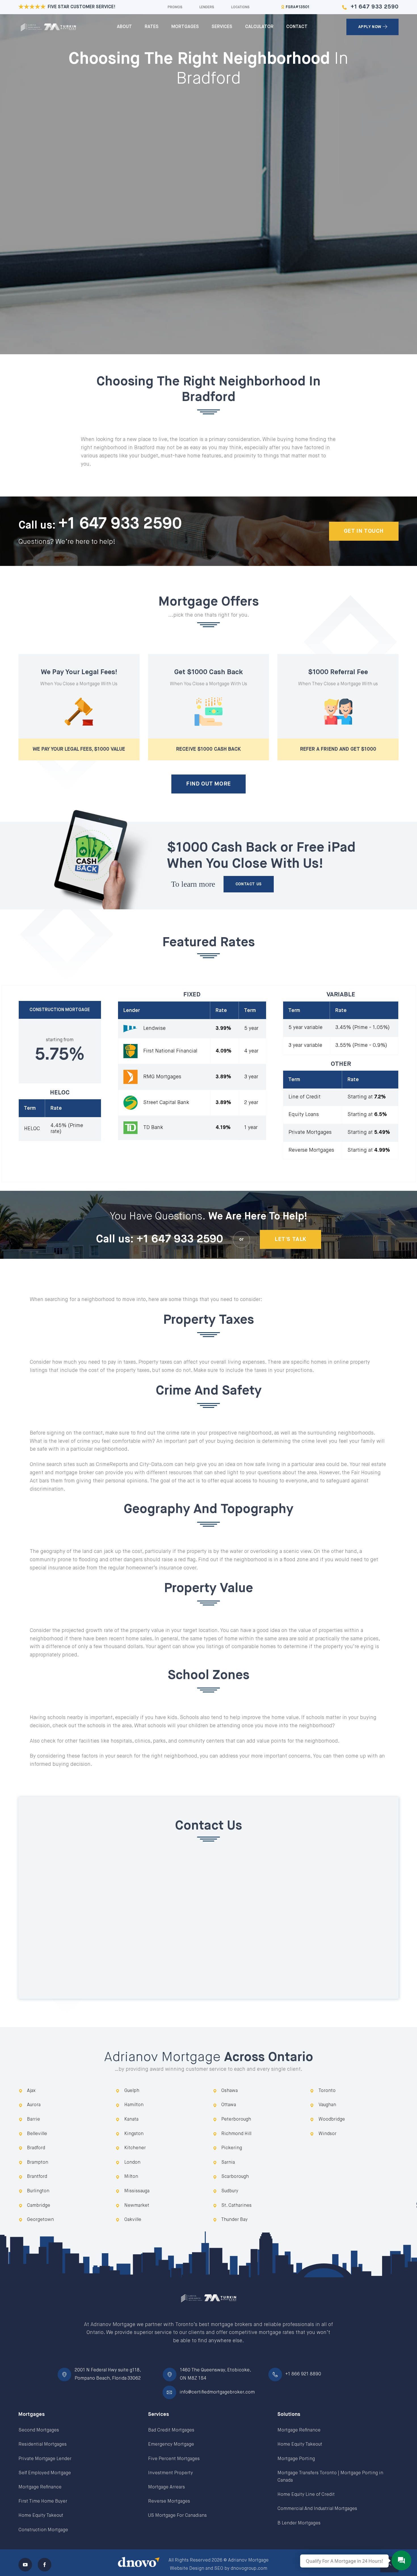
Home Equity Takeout (41, 2516)
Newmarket (137, 2206)
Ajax (31, 2091)
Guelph (132, 2091)
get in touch (364, 531)
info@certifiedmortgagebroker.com (217, 2392)
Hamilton (134, 2105)
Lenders (207, 7)
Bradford (36, 2148)
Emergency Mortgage (171, 2445)
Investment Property (170, 2473)
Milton (131, 2177)
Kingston (134, 2134)
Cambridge (39, 2206)
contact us (249, 884)
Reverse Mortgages (169, 2501)
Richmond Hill (236, 2134)
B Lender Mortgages (299, 2523)
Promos (175, 7)
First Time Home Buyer (43, 2501)
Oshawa (229, 2091)
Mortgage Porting (296, 2459)
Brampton (38, 2163)
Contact (297, 27)
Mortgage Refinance (40, 2487)
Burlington (38, 2191)
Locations (240, 7)
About (124, 27)
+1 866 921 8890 (303, 2374)
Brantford (37, 2177)
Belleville (37, 2134)
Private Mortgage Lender (45, 2459)
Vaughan (327, 2105)
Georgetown (40, 2220)
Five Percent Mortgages (174, 2459)
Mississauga (137, 2191)
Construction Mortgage (43, 2530)
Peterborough (236, 2119)
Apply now (370, 27)
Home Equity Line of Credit (306, 2495)
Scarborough (235, 2177)
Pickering (232, 2148)
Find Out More (208, 784)
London (132, 2163)
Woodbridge (332, 2119)
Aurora (34, 2105)
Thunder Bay (234, 2220)
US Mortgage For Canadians (177, 2516)
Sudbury (230, 2191)
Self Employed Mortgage (45, 2473)
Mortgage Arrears (167, 2487)
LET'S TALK (290, 1239)
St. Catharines (236, 2206)
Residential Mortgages (43, 2445)
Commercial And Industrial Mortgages (317, 2509)
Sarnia (228, 2163)
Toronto (327, 2091)
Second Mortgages (39, 2430)
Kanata (131, 2119)
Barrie (33, 2119)
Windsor (328, 2134)
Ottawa (229, 2105)
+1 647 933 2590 (375, 7)
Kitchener (135, 2148)
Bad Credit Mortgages (171, 2430)
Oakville (133, 2220)
